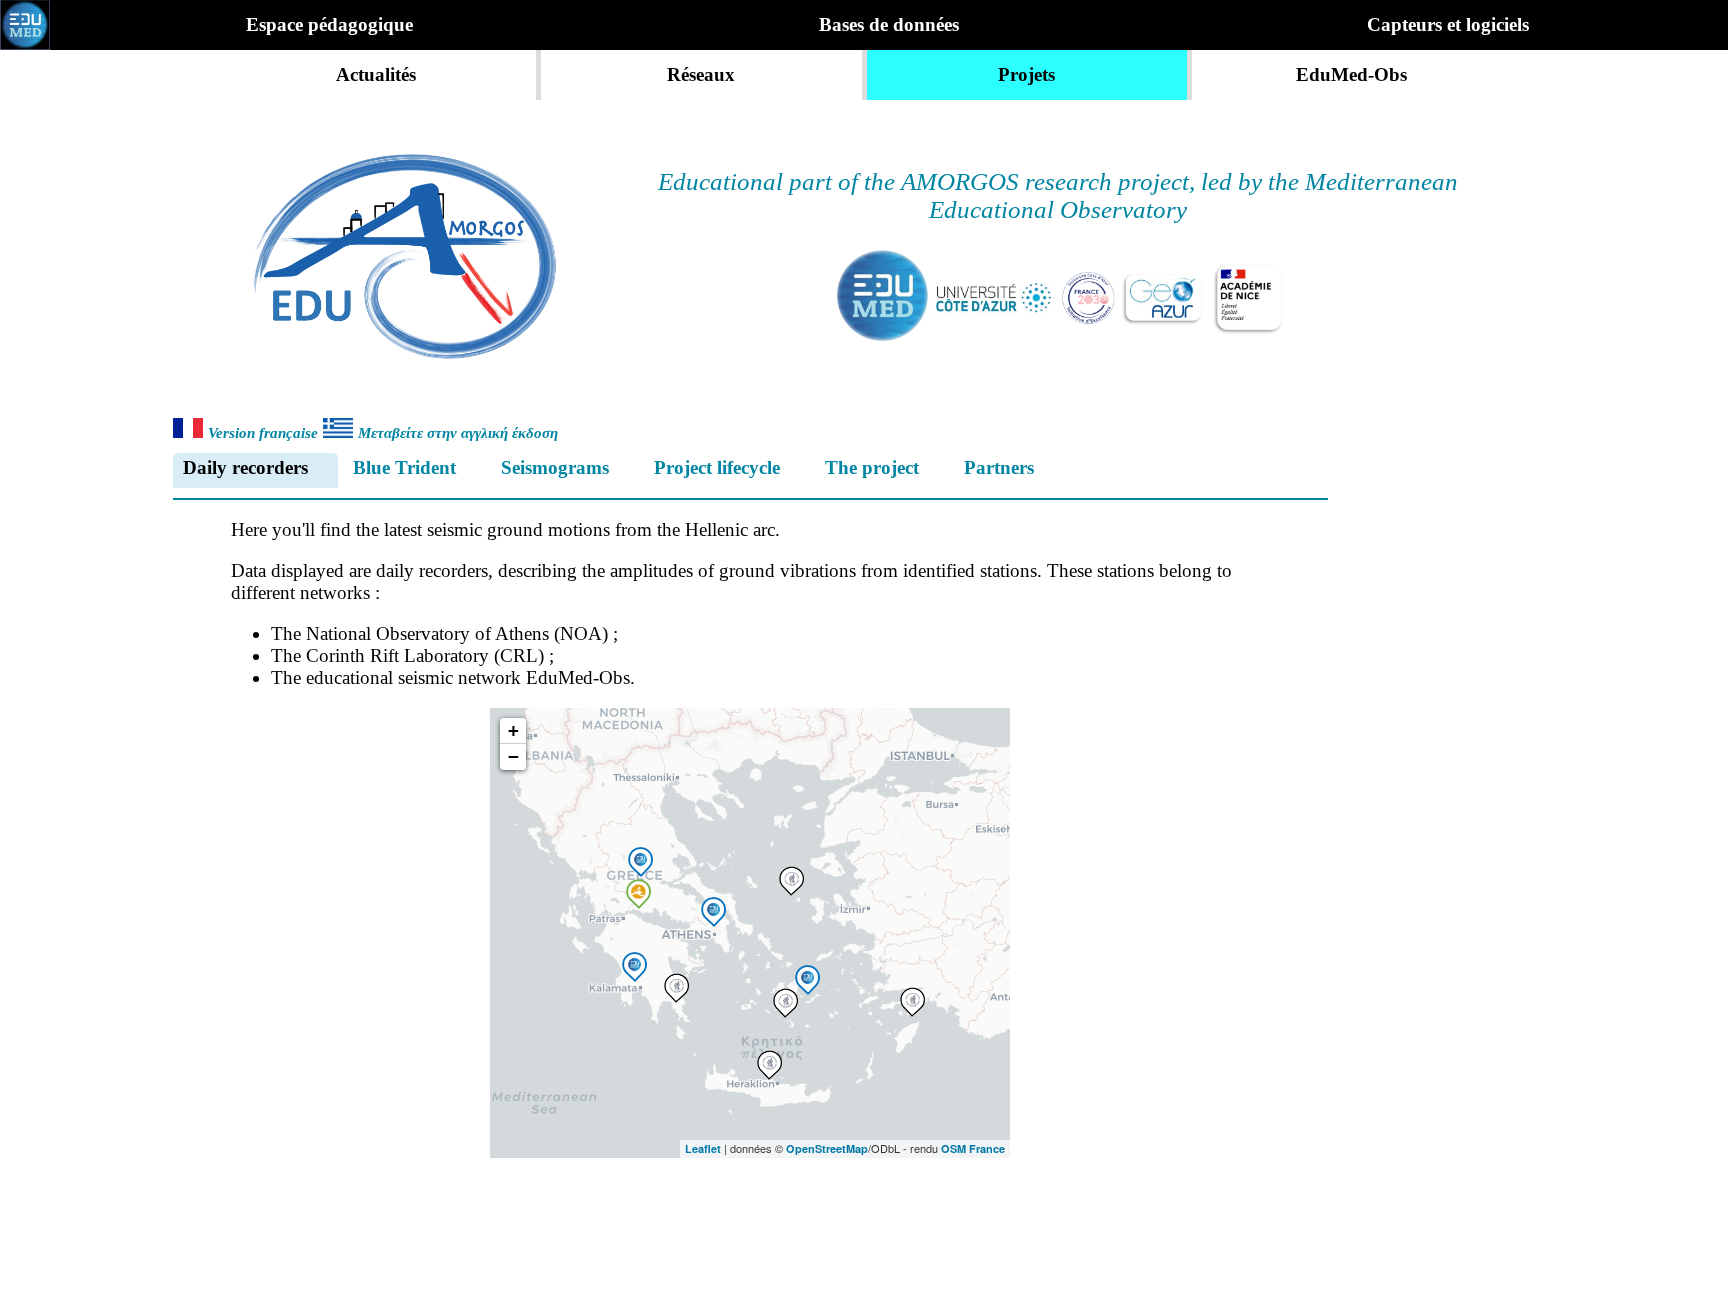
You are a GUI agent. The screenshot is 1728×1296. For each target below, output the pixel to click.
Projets (1026, 74)
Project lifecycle (717, 467)
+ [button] (513, 730)
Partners (999, 467)
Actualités (376, 74)
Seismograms (555, 467)
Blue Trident (404, 467)
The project (872, 467)
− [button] (513, 756)
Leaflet (703, 1148)
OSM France (973, 1148)
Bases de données (889, 24)
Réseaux (701, 74)
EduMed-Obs (1351, 74)
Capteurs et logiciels (1448, 24)
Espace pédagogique (329, 24)
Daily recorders (245, 467)
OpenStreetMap (827, 1148)
